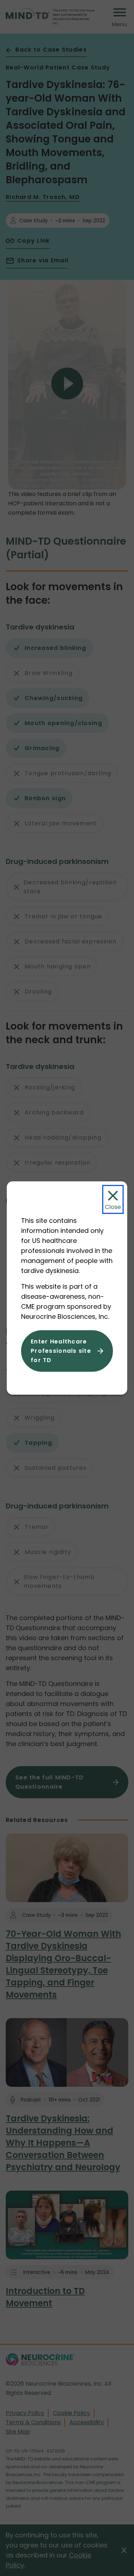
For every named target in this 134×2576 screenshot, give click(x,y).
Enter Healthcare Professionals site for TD (61, 1351)
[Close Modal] (113, 1199)
